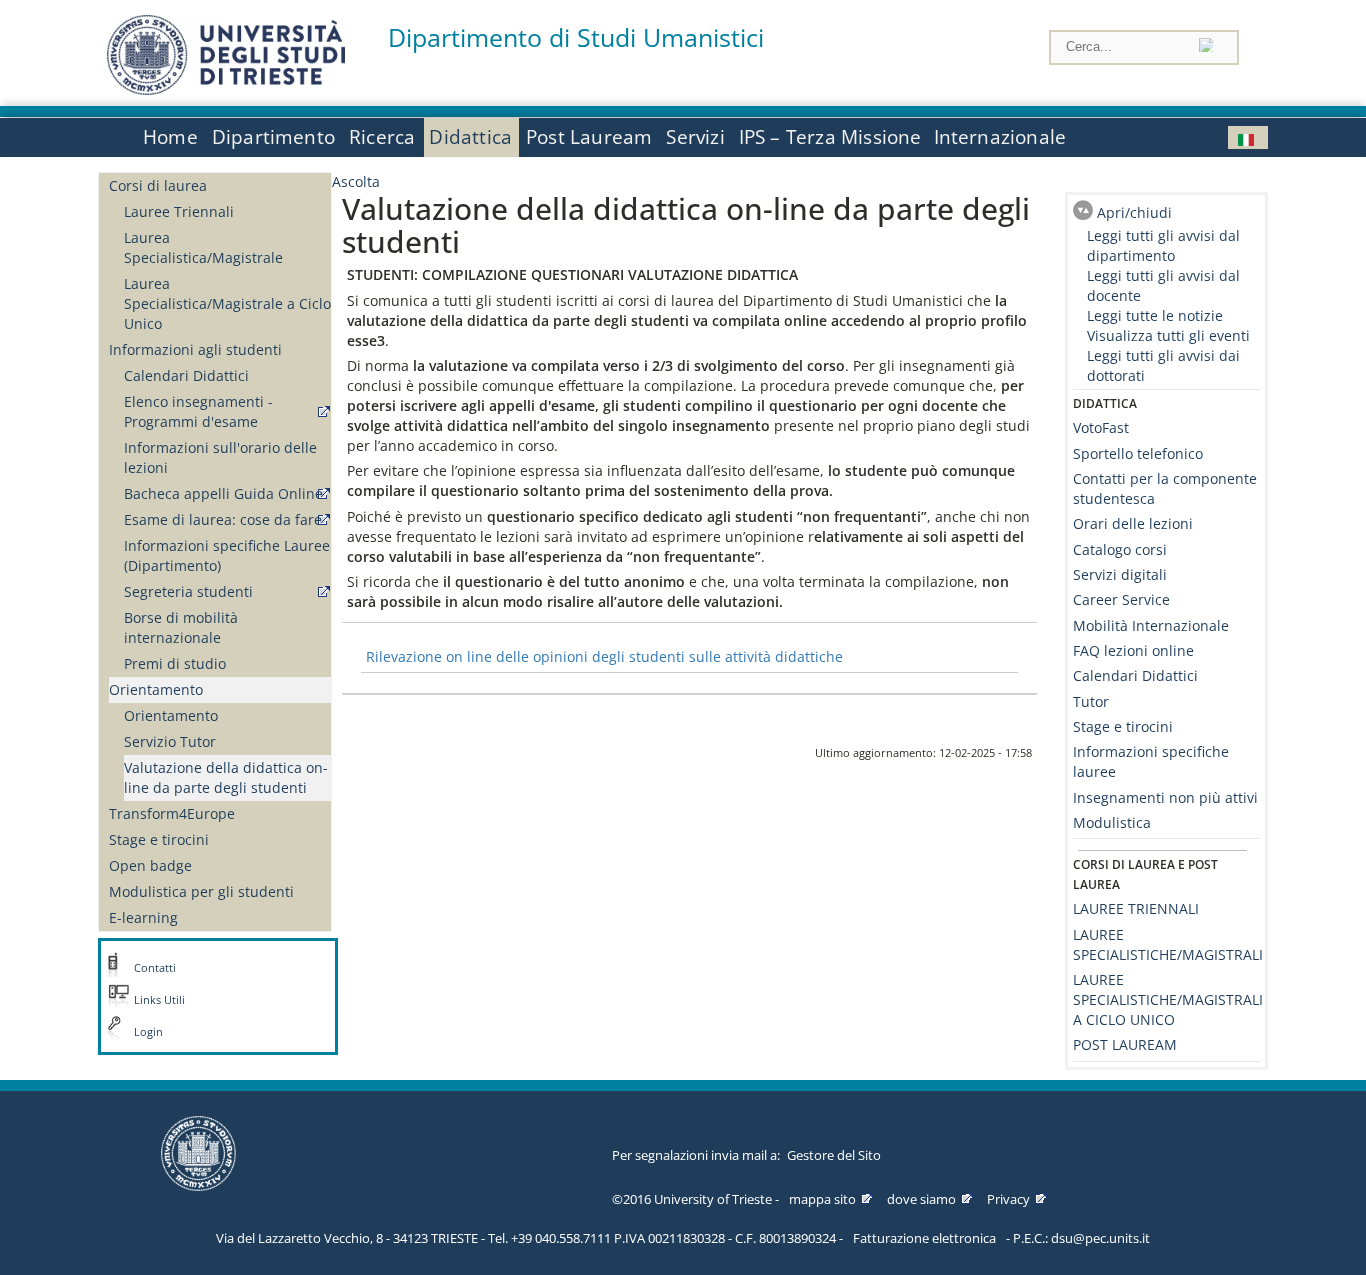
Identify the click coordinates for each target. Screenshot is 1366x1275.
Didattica (470, 137)
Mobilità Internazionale (1151, 625)
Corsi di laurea (158, 185)
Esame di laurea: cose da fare (223, 519)
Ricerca (382, 137)
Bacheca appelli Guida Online (223, 493)
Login (148, 1032)
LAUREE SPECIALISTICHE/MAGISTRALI (1168, 944)
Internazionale (1000, 137)
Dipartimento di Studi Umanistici (576, 37)
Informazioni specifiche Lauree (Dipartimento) (227, 555)
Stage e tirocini (159, 839)
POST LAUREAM (1125, 1044)
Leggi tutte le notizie (1155, 315)
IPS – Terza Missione (830, 137)
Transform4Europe (172, 813)
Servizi (695, 137)
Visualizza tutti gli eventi (1168, 335)
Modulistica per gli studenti (201, 891)
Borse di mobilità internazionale (181, 627)
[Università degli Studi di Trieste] (226, 89)
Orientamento (156, 689)
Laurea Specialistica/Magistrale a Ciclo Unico (227, 303)
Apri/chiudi (1134, 212)
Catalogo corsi (1120, 549)
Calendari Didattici (186, 375)
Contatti (155, 968)
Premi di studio (175, 663)
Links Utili (159, 1000)
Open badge (150, 865)
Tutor (1091, 701)
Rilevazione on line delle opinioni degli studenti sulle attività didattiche (604, 656)
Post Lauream (589, 137)
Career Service (1121, 599)
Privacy (1008, 1199)
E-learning (143, 917)
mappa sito (822, 1199)
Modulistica (1112, 822)
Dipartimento (273, 137)
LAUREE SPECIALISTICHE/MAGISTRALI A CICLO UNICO (1168, 999)
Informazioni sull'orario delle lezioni (220, 457)
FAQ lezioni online (1133, 650)
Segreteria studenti (188, 591)
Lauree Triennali (179, 211)
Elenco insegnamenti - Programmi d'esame (198, 411)
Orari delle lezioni (1133, 523)
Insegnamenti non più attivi (1165, 797)
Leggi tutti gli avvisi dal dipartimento (1163, 245)
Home (170, 137)
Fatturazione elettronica (924, 1238)
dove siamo (921, 1199)
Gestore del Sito (834, 1155)
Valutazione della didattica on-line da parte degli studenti (226, 777)
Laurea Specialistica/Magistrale (203, 247)
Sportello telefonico (1138, 453)
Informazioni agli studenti (195, 349)
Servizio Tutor (170, 741)
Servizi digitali (1120, 574)
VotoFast (1101, 427)
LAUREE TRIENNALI (1136, 908)
